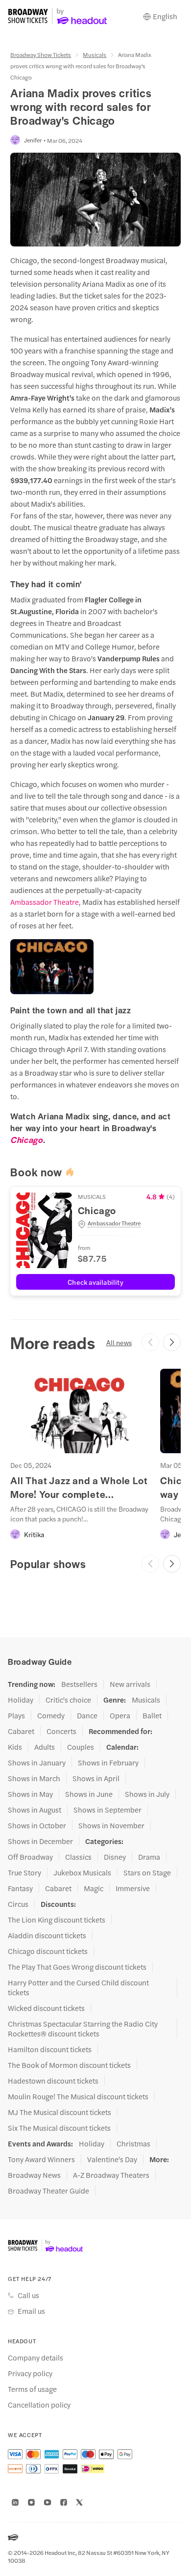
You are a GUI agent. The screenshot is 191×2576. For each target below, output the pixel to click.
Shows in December (40, 1841)
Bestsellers (79, 1684)
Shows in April (96, 1778)
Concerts (61, 1731)
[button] (126, 1223)
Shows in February (108, 1763)
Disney (115, 1857)
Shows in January (37, 1763)
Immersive (133, 1888)
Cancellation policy (39, 2405)
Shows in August (35, 1810)
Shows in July (147, 1794)
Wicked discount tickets (46, 2008)
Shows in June (89, 1794)
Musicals (95, 54)
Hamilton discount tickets (50, 2049)
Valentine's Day (112, 2159)
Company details (36, 2358)
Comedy (51, 1715)
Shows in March (34, 1778)
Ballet (152, 1715)
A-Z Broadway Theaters (111, 2175)
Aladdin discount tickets (47, 1935)
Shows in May (30, 1794)
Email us (31, 2311)
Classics (78, 1857)
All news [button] (119, 1342)
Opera (120, 1715)
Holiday (21, 1700)
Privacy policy (30, 2373)
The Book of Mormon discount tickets (69, 2065)
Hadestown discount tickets (53, 2081)
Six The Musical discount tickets (59, 2128)
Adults (45, 1747)
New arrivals (130, 1684)
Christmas (133, 2143)
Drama (149, 1857)
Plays (16, 1715)
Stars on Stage (147, 1872)
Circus (18, 1904)
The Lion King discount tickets (57, 1920)
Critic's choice (68, 1700)
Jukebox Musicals (82, 1872)
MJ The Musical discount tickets (60, 2112)
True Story (24, 1872)
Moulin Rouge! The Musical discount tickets (78, 2096)
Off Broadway (30, 1857)
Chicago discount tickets (48, 1951)
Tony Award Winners (41, 2159)
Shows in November (111, 1825)
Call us (28, 2295)
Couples (81, 1747)
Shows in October (37, 1825)
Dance (87, 1715)
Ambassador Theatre (45, 902)
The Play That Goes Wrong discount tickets (77, 1967)
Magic (94, 1888)
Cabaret (21, 1731)
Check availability (95, 1282)
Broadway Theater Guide (48, 2191)
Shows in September (107, 1810)
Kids (15, 1747)
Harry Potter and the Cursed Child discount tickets (78, 1987)
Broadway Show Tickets (41, 54)
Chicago (26, 1139)
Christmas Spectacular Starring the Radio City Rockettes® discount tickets (83, 2029)
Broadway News (34, 2175)
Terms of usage (32, 2389)
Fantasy (20, 1888)
